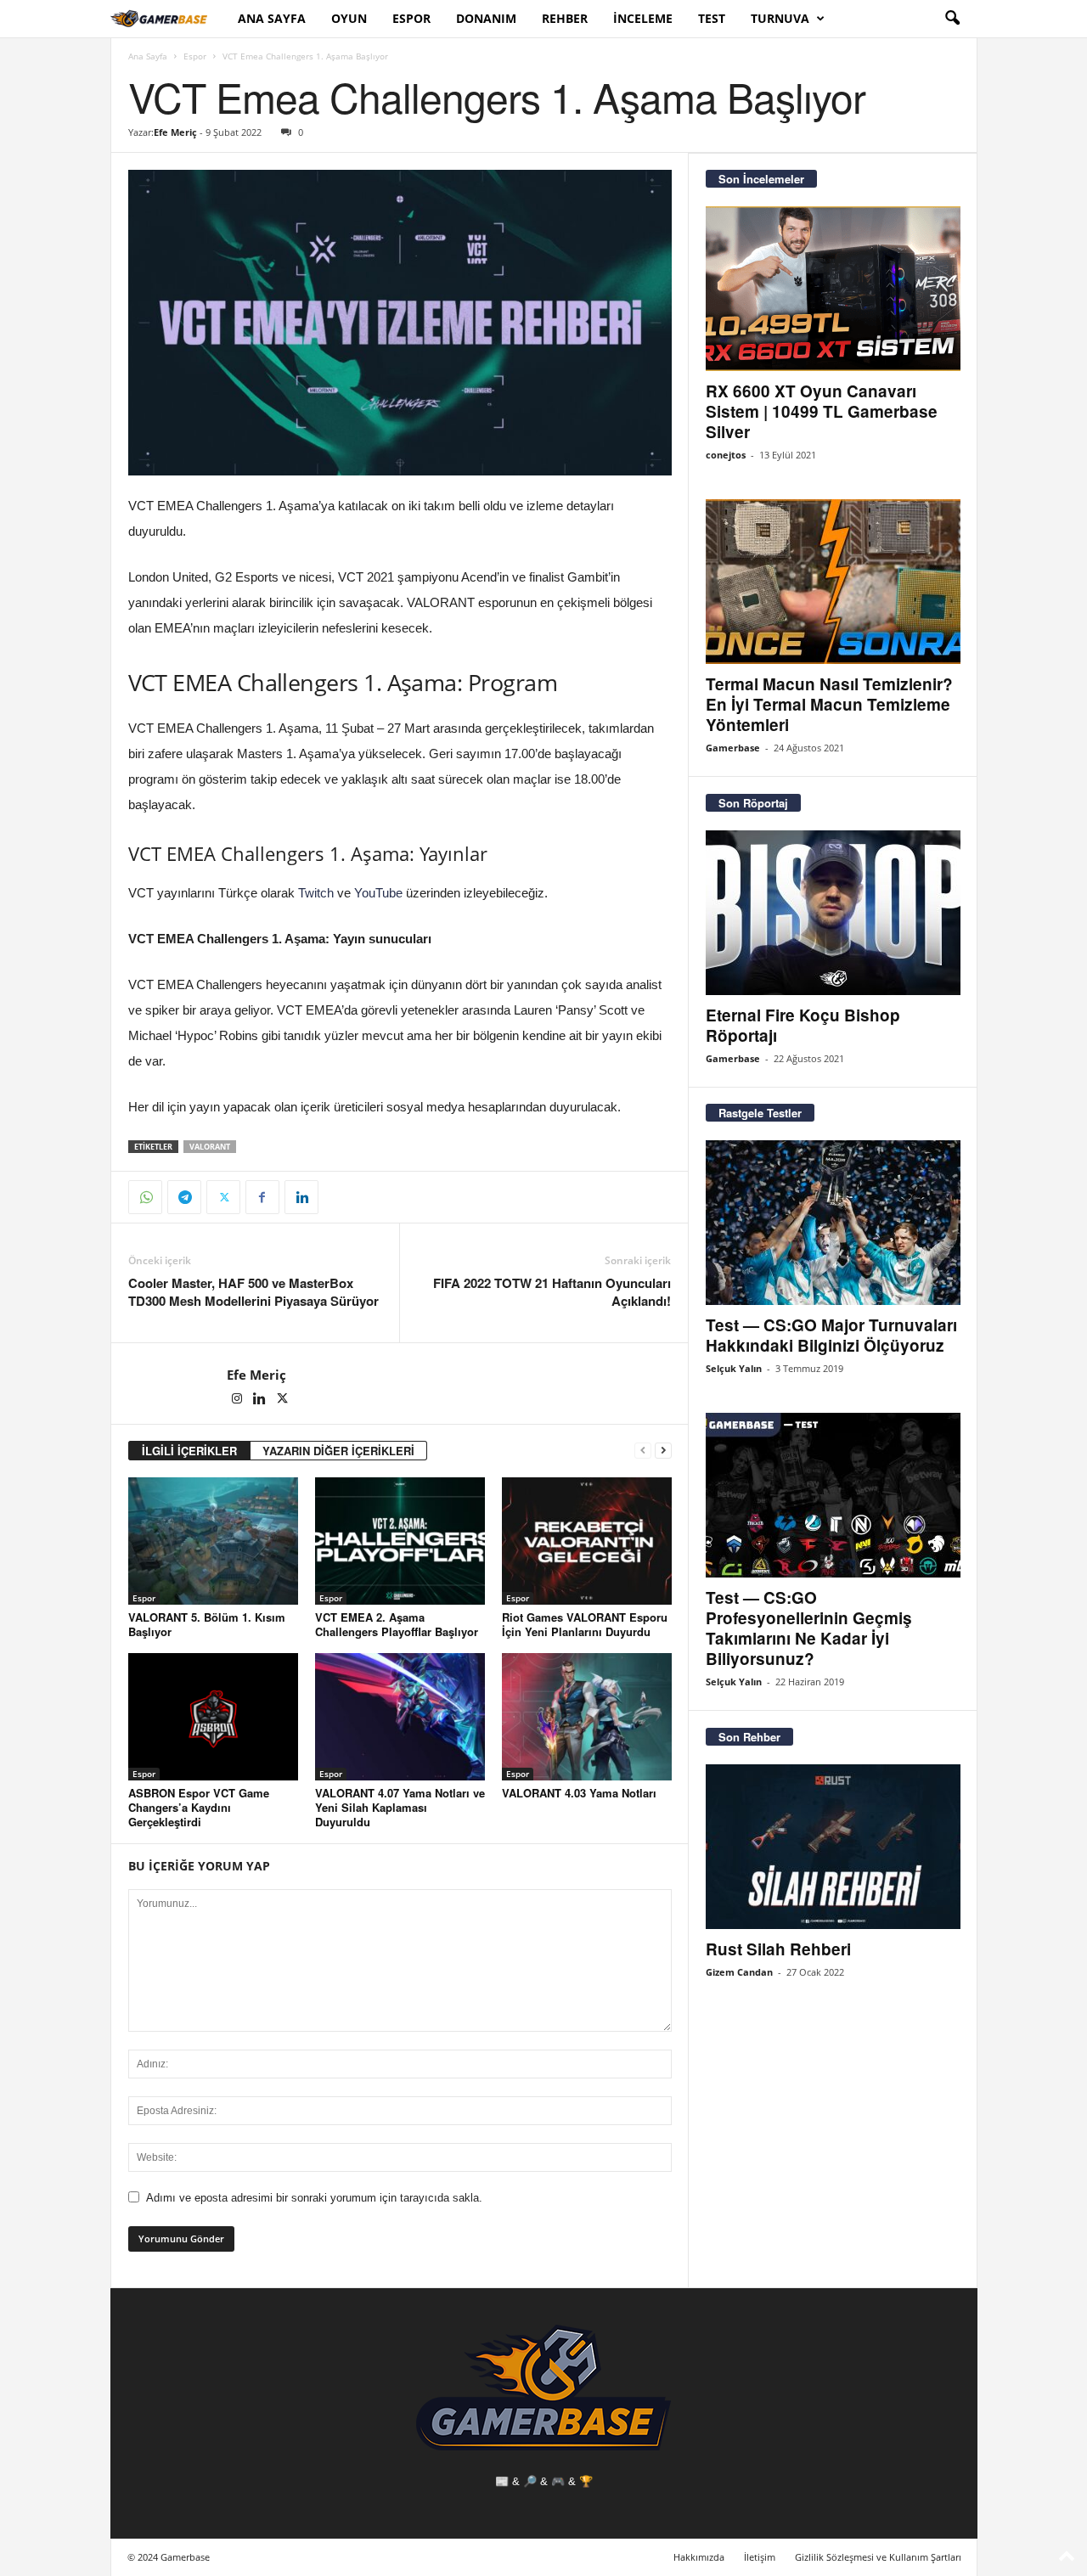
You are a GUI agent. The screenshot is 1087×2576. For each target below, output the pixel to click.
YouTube (378, 893)
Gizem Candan (739, 1972)
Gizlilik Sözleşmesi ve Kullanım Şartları (878, 2557)
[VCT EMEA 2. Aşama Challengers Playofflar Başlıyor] (400, 1541)
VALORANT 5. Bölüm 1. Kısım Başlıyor (207, 1624)
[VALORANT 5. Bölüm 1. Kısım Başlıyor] (213, 1541)
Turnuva (780, 18)
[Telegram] (184, 1197)
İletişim (760, 2557)
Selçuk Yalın (734, 1368)
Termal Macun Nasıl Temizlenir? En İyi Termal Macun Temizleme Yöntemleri (829, 704)
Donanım (486, 18)
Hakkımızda (699, 2557)
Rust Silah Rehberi (778, 1949)
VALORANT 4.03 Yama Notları (579, 1793)
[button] (952, 19)
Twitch (316, 893)
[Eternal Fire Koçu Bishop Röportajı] (833, 913)
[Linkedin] (301, 1197)
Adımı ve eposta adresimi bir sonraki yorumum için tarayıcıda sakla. (314, 2198)
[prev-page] (643, 1451)
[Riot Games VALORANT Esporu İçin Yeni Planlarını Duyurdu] (587, 1541)
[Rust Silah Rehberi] (833, 1847)
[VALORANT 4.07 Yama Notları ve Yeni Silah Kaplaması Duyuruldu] (400, 1717)
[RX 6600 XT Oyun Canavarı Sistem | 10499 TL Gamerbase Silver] (833, 289)
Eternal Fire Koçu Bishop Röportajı (803, 1025)
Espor (411, 18)
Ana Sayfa (272, 18)
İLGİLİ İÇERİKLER (189, 1451)
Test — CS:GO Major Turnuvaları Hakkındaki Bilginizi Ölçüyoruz (831, 1335)
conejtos (726, 455)
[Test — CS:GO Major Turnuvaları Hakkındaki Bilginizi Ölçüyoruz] (833, 1223)
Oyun (349, 18)
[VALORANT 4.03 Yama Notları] (587, 1717)
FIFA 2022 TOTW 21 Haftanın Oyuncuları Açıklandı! (552, 1292)
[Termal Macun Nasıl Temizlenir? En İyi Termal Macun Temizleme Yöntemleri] (833, 582)
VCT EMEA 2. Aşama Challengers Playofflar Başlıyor (397, 1624)
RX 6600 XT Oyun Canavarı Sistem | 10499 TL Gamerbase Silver (822, 411)
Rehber (565, 18)
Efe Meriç (175, 132)
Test (712, 18)
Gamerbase (733, 748)
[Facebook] (262, 1197)
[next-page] (663, 1451)
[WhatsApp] (145, 1197)
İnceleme (643, 18)
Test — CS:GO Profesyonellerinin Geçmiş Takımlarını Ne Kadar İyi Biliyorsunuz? (809, 1628)
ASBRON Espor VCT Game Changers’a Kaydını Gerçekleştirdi (199, 1807)
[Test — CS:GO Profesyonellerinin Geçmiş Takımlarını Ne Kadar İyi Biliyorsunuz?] (833, 1495)
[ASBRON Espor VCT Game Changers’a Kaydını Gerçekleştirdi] (213, 1717)
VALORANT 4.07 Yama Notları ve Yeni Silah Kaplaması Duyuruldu (400, 1807)
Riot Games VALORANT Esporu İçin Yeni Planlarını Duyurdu (585, 1624)
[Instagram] (238, 1400)
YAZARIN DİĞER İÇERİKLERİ (338, 1451)
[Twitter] (223, 1197)
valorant (210, 1147)
